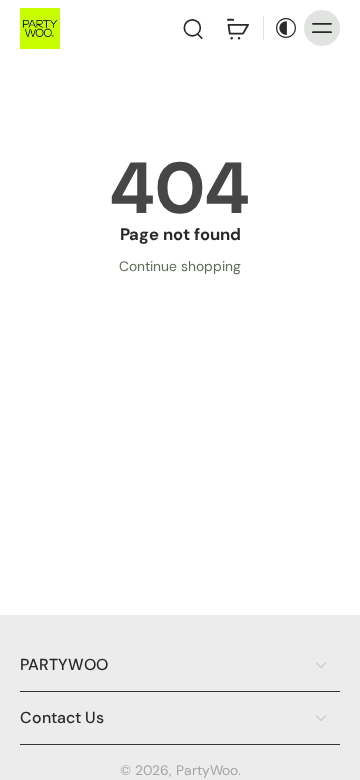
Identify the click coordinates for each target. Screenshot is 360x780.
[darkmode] (281, 28)
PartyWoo (207, 770)
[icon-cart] (237, 28)
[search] (193, 28)
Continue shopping (180, 266)
